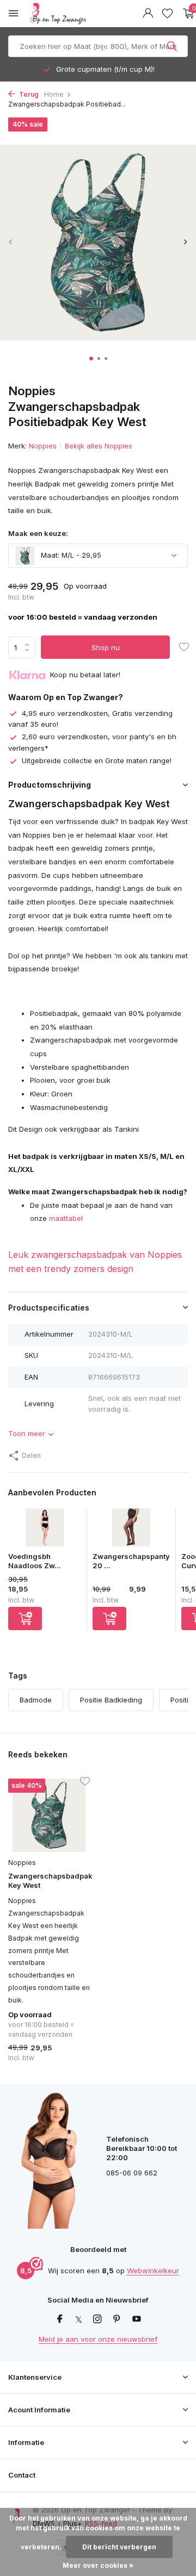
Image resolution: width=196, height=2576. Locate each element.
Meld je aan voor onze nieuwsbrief (98, 2339)
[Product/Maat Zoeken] (173, 46)
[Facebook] (60, 2319)
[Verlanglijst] (167, 14)
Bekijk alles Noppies (99, 446)
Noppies (43, 446)
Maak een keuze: (38, 533)
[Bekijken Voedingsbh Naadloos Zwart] (45, 1530)
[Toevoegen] (25, 1618)
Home (54, 94)
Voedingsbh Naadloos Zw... (35, 1561)
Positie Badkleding (111, 1700)
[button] (91, 358)
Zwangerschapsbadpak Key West (49, 1880)
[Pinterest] (117, 2319)
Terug (28, 94)
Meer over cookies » (98, 2565)
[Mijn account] (148, 14)
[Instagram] (97, 2319)
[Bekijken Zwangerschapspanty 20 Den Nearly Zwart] (131, 1530)
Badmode (36, 1700)
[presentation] (11, 242)
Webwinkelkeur (153, 2271)
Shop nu (106, 647)
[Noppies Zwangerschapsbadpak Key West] (49, 1815)
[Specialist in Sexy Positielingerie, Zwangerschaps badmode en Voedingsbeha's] (84, 14)
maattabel (66, 1218)
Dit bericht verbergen (119, 2547)
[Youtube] (137, 2319)
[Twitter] (79, 2319)
